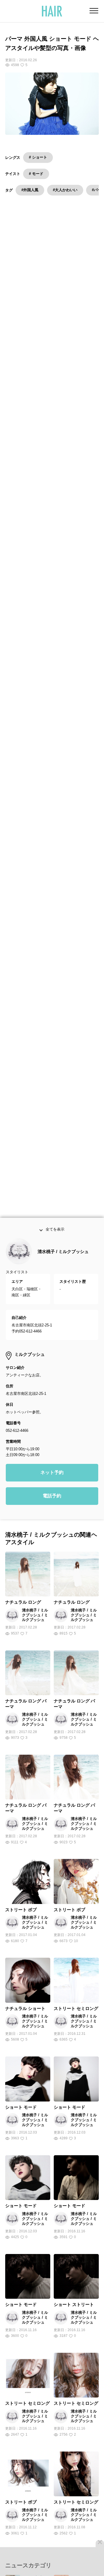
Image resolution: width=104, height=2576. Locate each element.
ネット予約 (52, 1486)
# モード (36, 174)
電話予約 (52, 1509)
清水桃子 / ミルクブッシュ (63, 1265)
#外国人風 (30, 190)
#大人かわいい (65, 190)
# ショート (38, 157)
